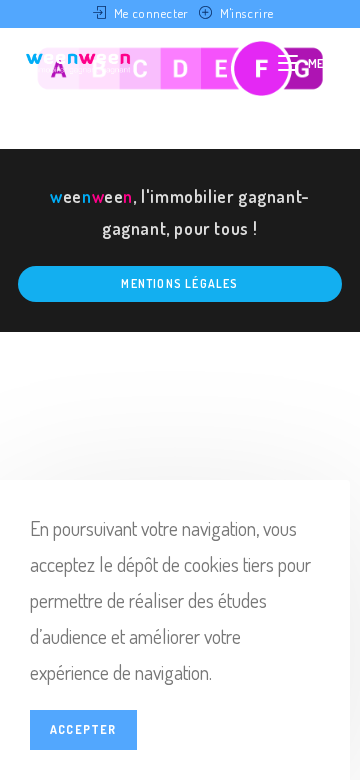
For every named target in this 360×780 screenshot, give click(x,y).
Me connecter (151, 13)
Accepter (83, 729)
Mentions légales (179, 283)
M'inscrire (247, 13)
